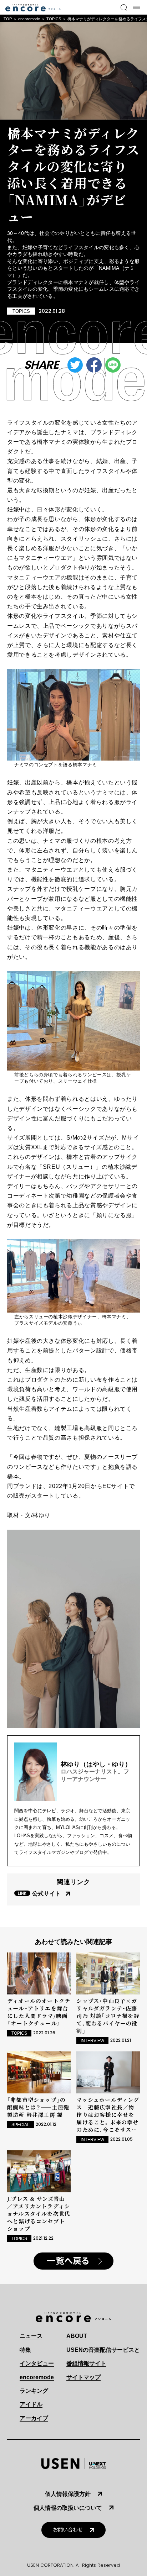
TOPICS (54, 19)
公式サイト (46, 1894)
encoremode (29, 19)
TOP (8, 19)
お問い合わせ (68, 2530)
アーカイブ (34, 2418)
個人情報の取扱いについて (68, 2508)
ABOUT (77, 2336)
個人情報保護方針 (68, 2494)
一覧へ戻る (68, 2261)
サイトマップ (83, 2377)
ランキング (34, 2391)
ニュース (31, 2336)
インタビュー (37, 2363)
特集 (25, 2350)
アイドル (31, 2404)
